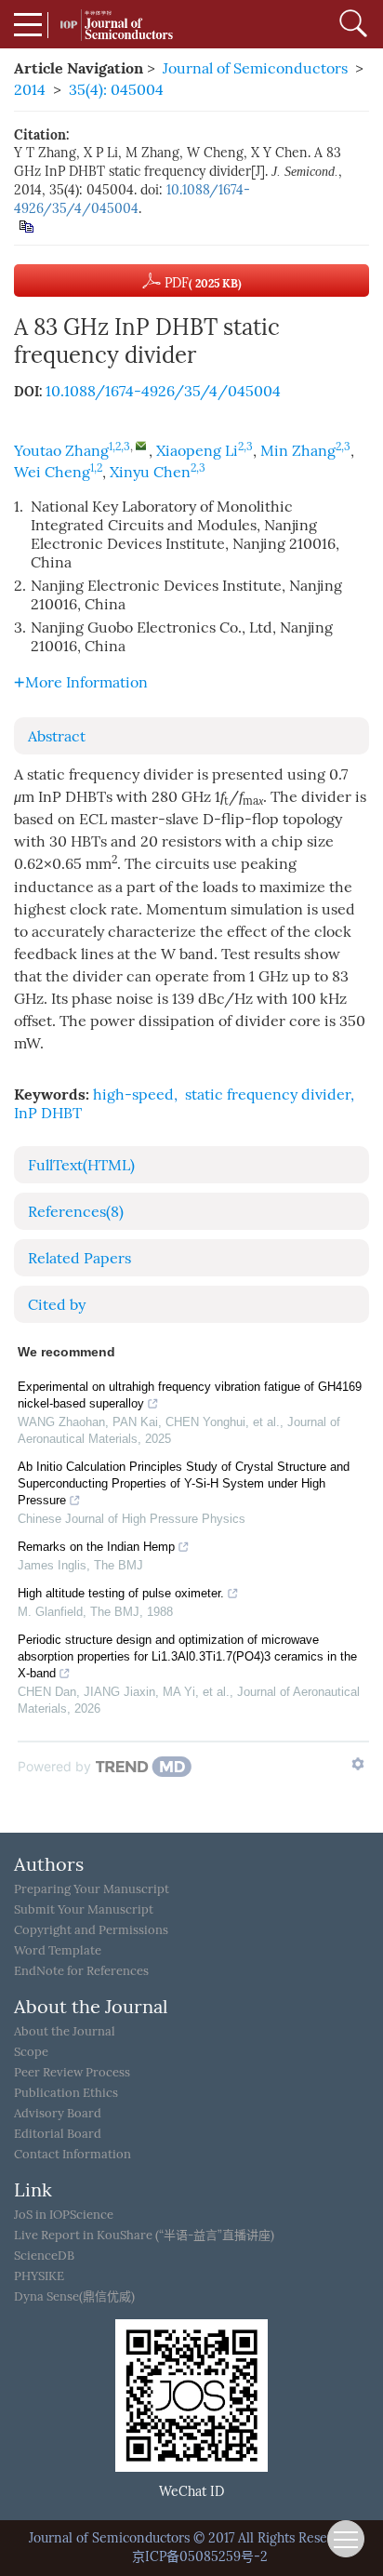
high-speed (133, 1094)
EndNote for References (81, 1971)
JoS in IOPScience (64, 2215)
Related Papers (79, 1258)
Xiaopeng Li (197, 451)
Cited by (57, 1305)
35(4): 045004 (116, 90)
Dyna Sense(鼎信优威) (74, 2296)
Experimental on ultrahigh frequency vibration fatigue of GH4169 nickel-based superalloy (190, 1395)
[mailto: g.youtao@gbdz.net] (141, 445)
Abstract (57, 736)
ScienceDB (44, 2256)
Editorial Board (58, 2134)
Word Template (58, 1950)
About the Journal (65, 2031)
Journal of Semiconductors (255, 68)
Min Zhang (298, 451)
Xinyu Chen (150, 472)
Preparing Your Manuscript (92, 1889)
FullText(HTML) (81, 1165)
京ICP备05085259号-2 (200, 2557)
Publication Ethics (66, 2093)
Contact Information (73, 2154)
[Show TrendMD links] (358, 1764)
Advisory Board (58, 2113)
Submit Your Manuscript (84, 1909)
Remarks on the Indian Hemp (96, 1547)
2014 (30, 90)
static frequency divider (268, 1094)
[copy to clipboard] (26, 226)
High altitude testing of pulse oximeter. (121, 1593)
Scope (31, 2052)
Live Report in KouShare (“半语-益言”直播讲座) (144, 2235)
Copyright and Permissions (91, 1930)
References (76, 1212)
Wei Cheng (52, 472)
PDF (201, 283)
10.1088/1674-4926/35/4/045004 (163, 391)
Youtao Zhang (61, 451)
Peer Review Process (72, 2072)
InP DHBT (48, 1113)
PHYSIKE (39, 2276)
